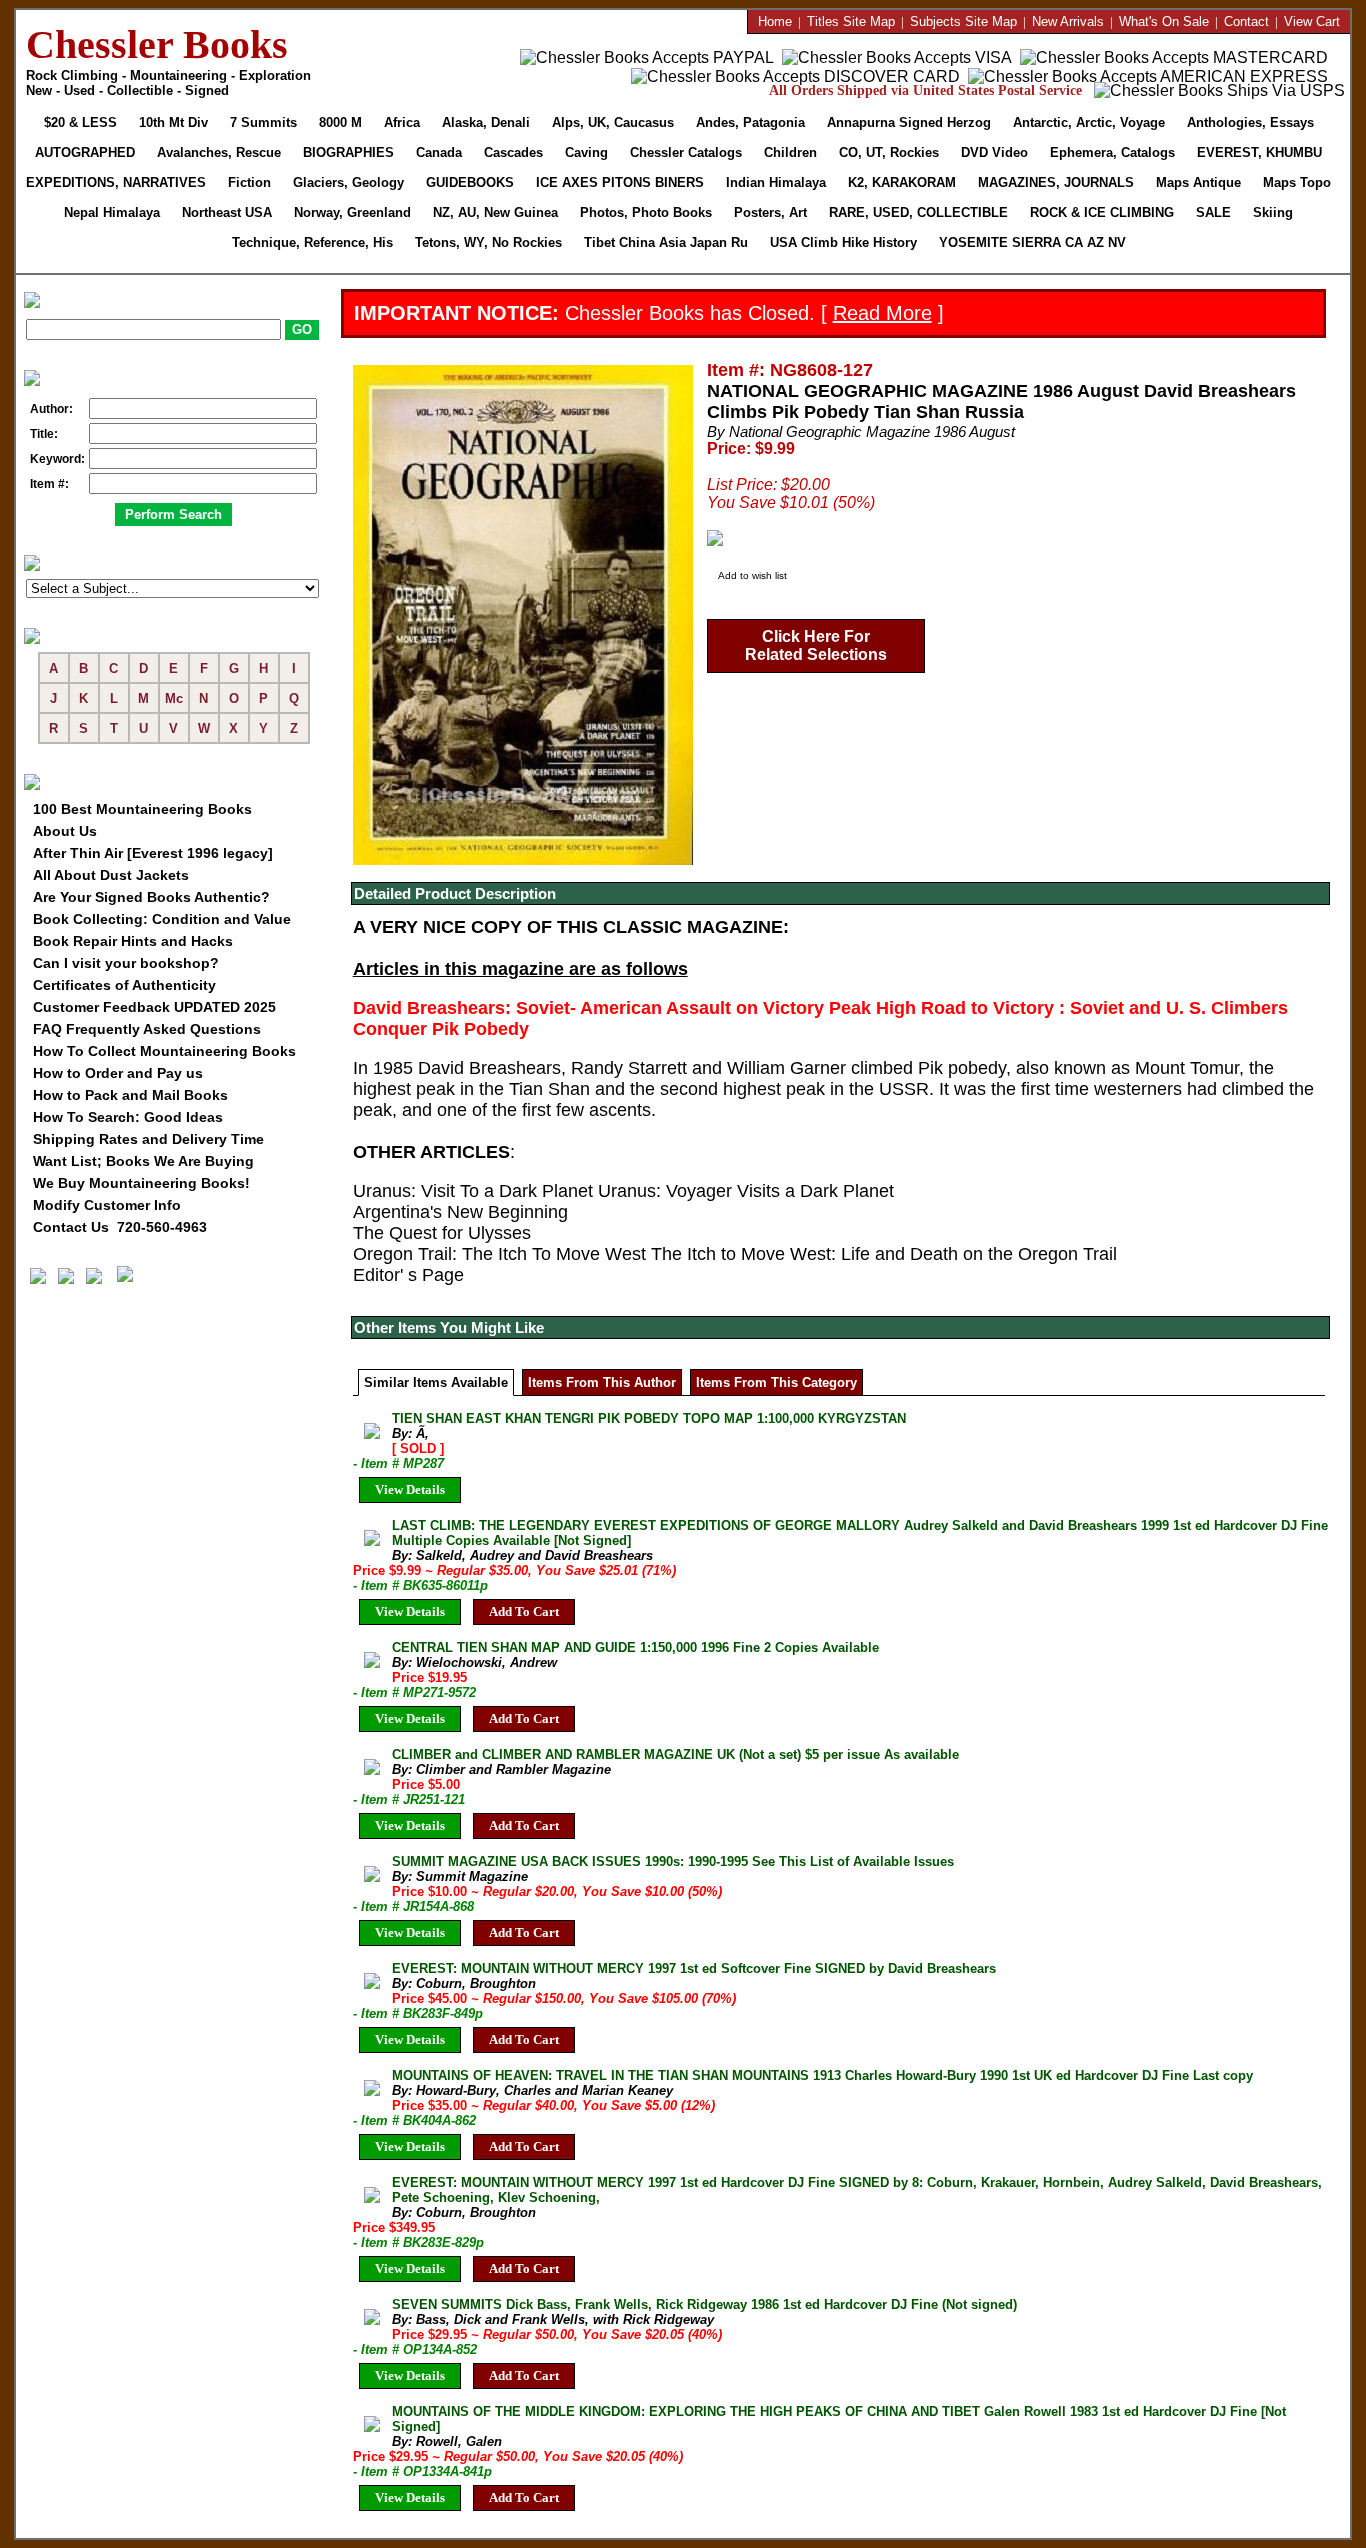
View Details (410, 1489)
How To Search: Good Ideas (128, 1117)
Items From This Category (776, 1382)
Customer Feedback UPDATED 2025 (154, 1007)
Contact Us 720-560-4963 (120, 1227)
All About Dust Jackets (111, 875)
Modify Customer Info (107, 1205)
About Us (65, 831)
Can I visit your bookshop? (126, 963)
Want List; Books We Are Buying (143, 1161)
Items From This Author (602, 1382)
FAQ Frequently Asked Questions (147, 1029)
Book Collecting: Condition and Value (162, 919)
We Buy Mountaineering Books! (141, 1183)
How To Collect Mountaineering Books (164, 1051)
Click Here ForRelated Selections (816, 645)
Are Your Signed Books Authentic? (151, 897)
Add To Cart (524, 1611)
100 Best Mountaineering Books (142, 809)
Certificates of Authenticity (124, 985)
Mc (174, 698)
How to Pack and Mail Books (130, 1095)
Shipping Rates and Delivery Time (148, 1139)
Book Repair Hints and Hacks (133, 941)
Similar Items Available (436, 1382)
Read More (882, 313)
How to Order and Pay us (118, 1073)
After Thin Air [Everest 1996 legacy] (153, 853)
